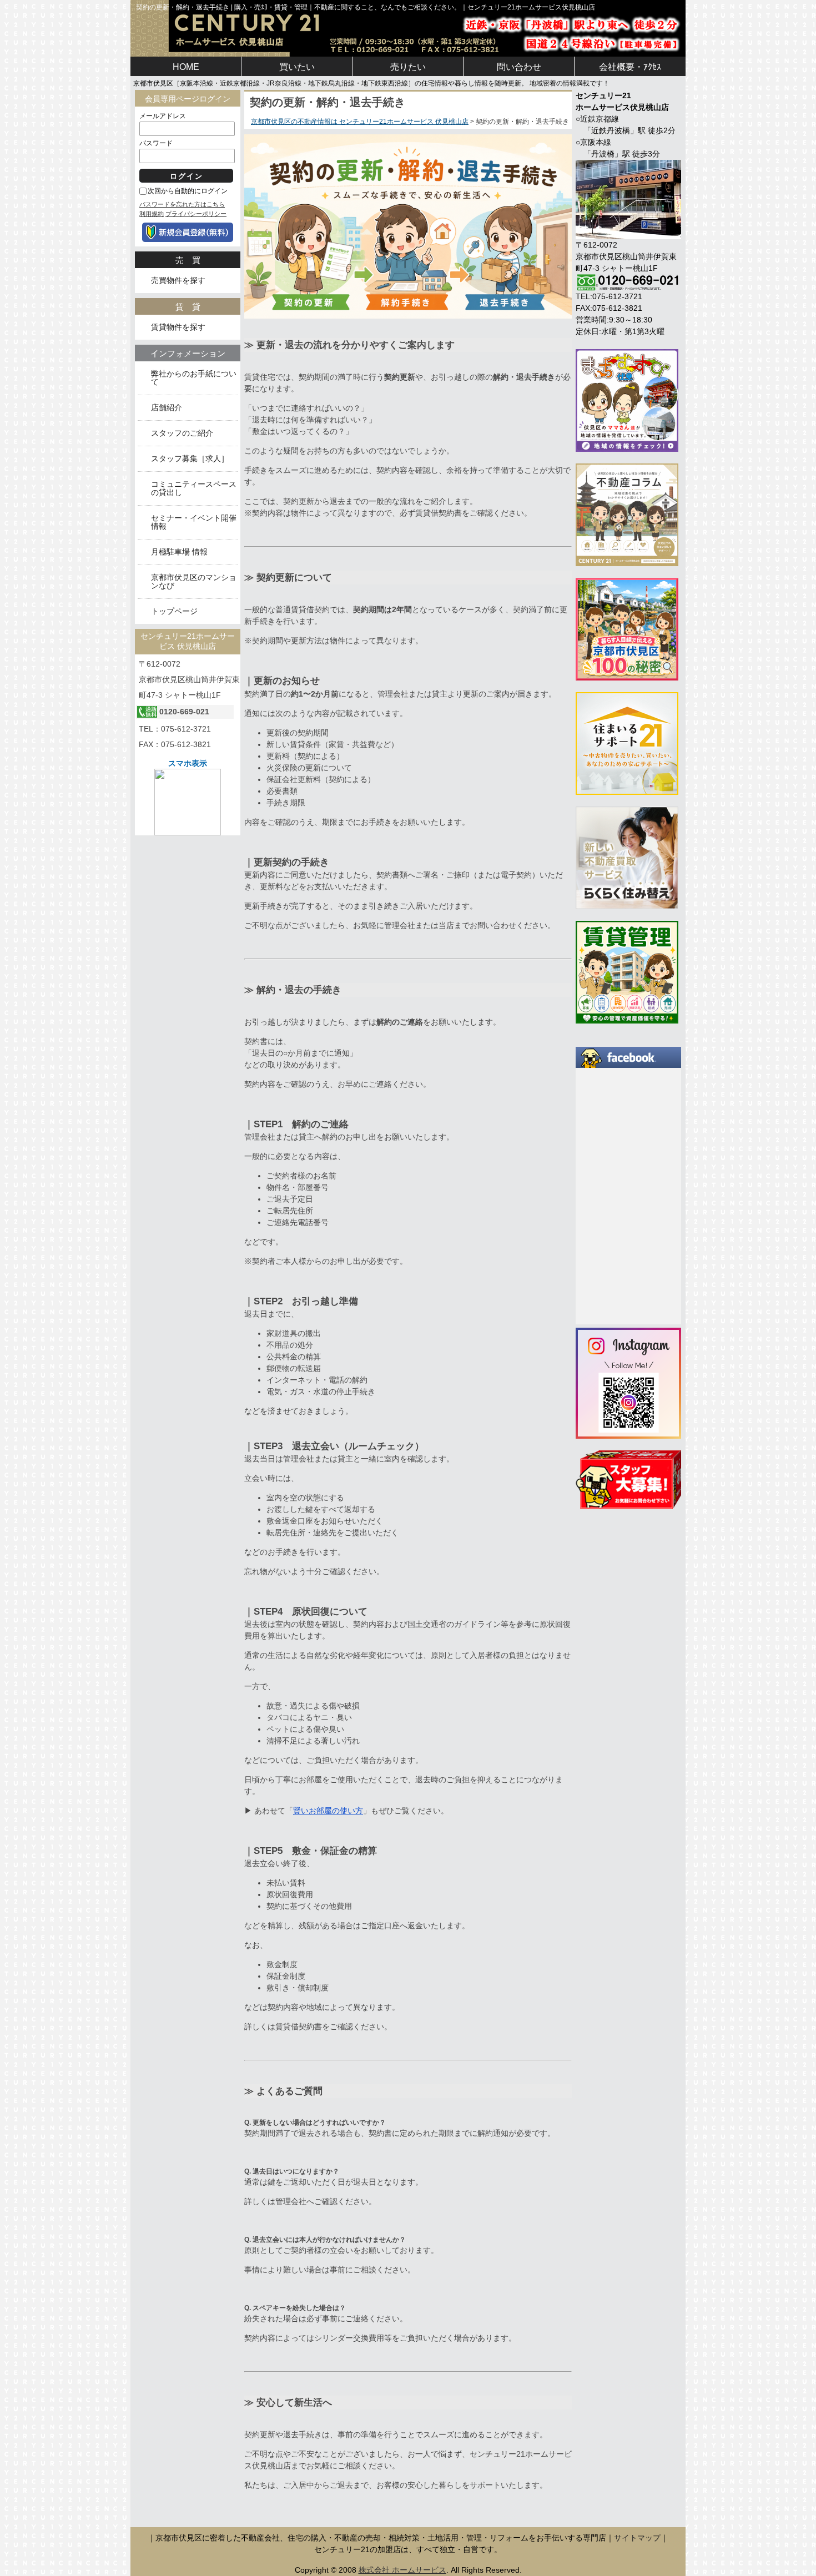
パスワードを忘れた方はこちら (182, 204)
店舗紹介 (167, 408)
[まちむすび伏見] (627, 400)
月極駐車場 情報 (179, 552)
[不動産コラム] (627, 514)
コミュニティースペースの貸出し (194, 488)
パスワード (156, 143)
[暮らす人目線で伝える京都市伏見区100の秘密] (627, 628)
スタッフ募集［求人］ (190, 459)
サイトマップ (637, 2538)
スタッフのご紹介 (182, 433)
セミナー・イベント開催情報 (194, 522)
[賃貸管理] (627, 971)
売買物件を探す (178, 281)
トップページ (174, 611)
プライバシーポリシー (196, 214)
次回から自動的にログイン (188, 191)
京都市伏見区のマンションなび (194, 582)
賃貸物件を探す (178, 327)
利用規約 (152, 214)
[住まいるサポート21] (627, 743)
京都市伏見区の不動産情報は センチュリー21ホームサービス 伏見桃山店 (360, 122)
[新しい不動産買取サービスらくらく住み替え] (627, 857)
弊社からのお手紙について (194, 378)
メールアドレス (163, 116)
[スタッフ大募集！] (628, 1479)
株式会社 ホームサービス (402, 2570)
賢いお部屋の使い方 (328, 1811)
